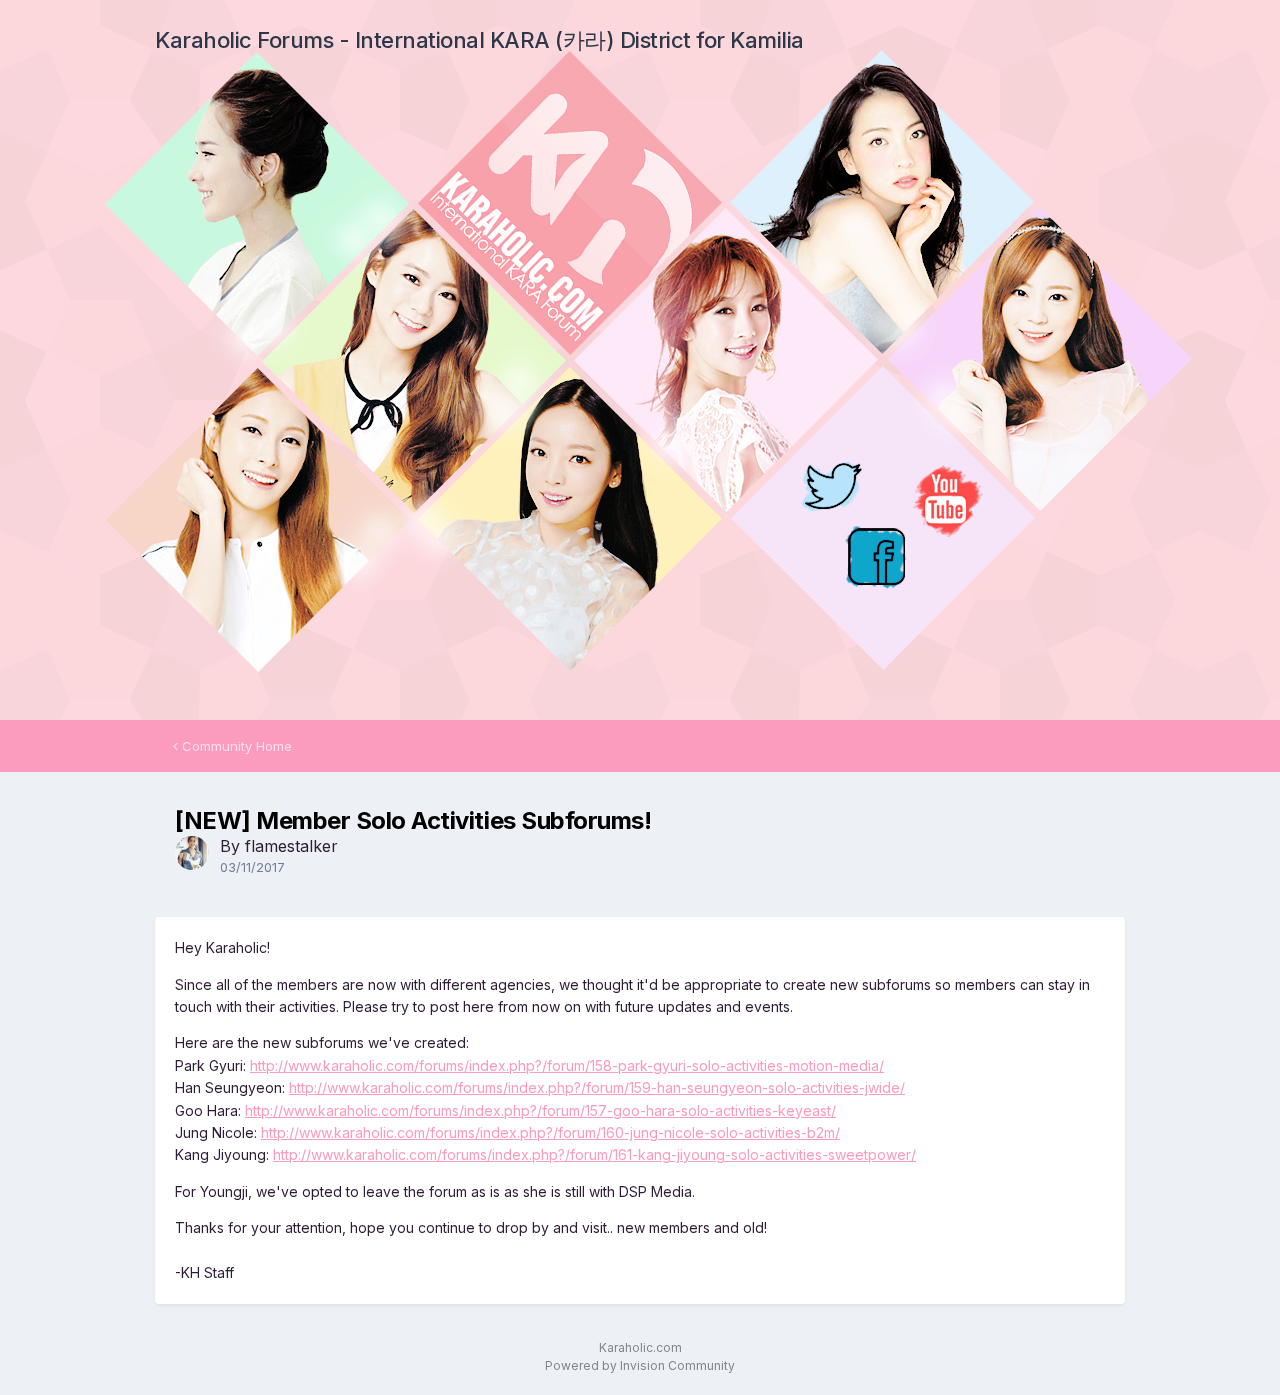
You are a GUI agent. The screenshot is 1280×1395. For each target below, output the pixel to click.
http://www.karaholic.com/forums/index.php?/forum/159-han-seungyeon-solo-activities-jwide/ (597, 1087)
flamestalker (291, 846)
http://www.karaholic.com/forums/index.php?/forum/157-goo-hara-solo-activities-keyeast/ (540, 1110)
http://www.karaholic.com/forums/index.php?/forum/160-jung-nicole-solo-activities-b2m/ (550, 1132)
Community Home (235, 746)
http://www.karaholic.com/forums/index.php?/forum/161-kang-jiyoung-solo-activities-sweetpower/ (594, 1154)
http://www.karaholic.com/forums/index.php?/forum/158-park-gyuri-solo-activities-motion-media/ (567, 1065)
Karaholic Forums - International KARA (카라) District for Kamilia (479, 40)
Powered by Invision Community (640, 1365)
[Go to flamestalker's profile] (192, 853)
